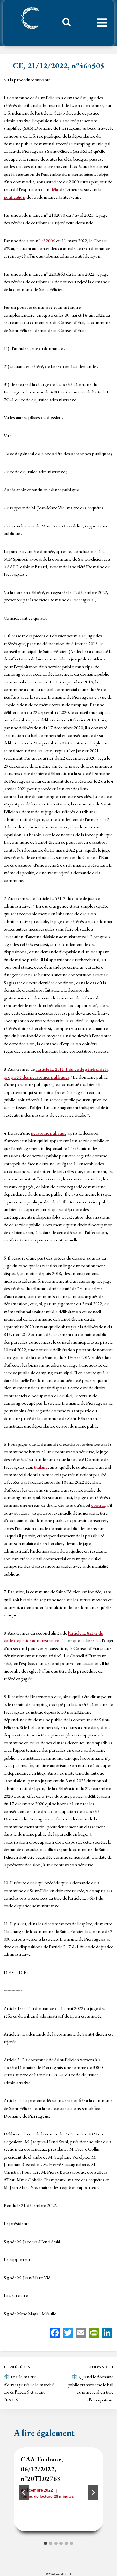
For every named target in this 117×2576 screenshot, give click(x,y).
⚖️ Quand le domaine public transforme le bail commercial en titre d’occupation (91, 2384)
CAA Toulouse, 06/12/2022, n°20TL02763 (42, 2469)
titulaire (41, 1467)
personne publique (49, 1133)
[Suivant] (93, 2492)
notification (14, 197)
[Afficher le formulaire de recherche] (64, 24)
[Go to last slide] (24, 2492)
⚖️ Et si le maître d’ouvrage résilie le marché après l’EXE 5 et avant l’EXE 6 (29, 2384)
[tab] (45, 2543)
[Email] (81, 2334)
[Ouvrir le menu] (102, 23)
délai (55, 189)
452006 (48, 241)
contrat (98, 1505)
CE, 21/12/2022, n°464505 (58, 66)
